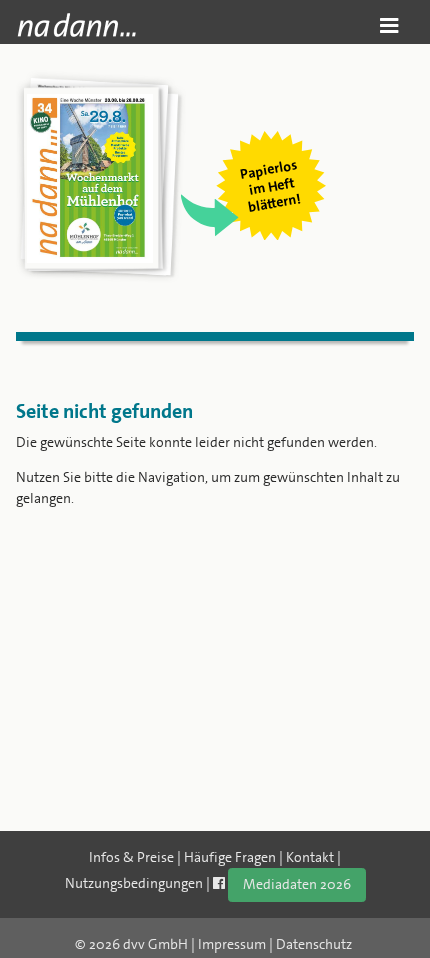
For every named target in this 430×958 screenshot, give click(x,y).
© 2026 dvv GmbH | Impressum (170, 944)
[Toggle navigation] (389, 25)
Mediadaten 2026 (297, 884)
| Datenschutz (310, 944)
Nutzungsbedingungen (134, 883)
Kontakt (310, 857)
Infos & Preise (131, 857)
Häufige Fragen (230, 857)
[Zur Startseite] (76, 25)
